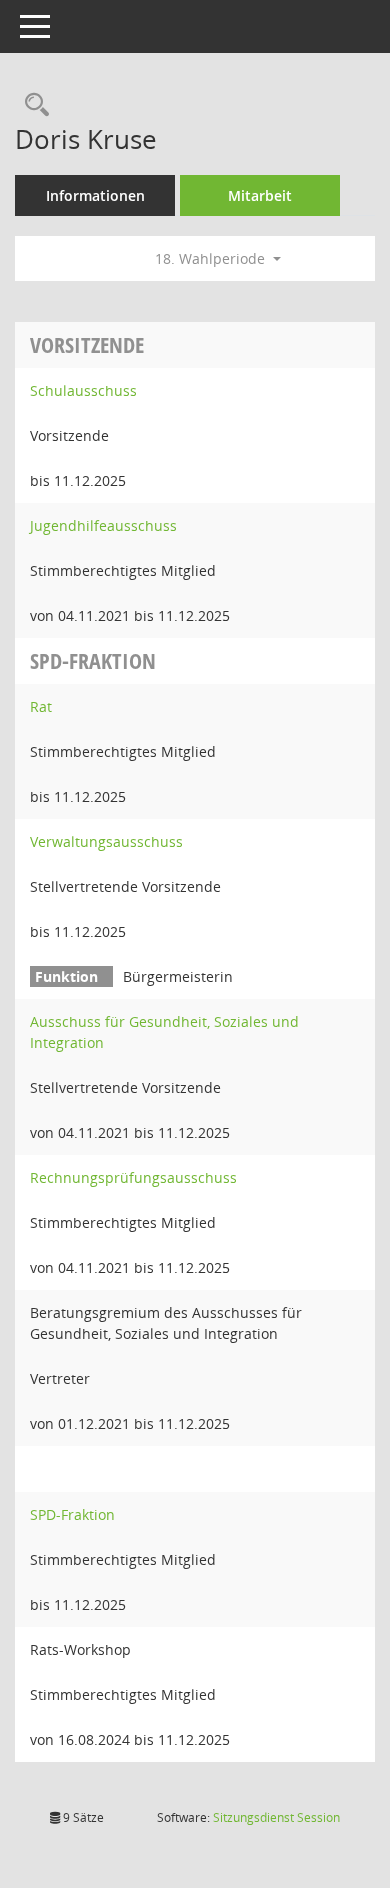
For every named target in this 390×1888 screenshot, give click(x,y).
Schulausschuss (83, 390)
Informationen (95, 195)
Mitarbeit (260, 195)
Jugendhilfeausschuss (103, 525)
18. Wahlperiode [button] (212, 258)
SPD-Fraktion (72, 1514)
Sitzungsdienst (276, 1817)
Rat (41, 706)
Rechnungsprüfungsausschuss (133, 1177)
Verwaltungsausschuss (106, 841)
